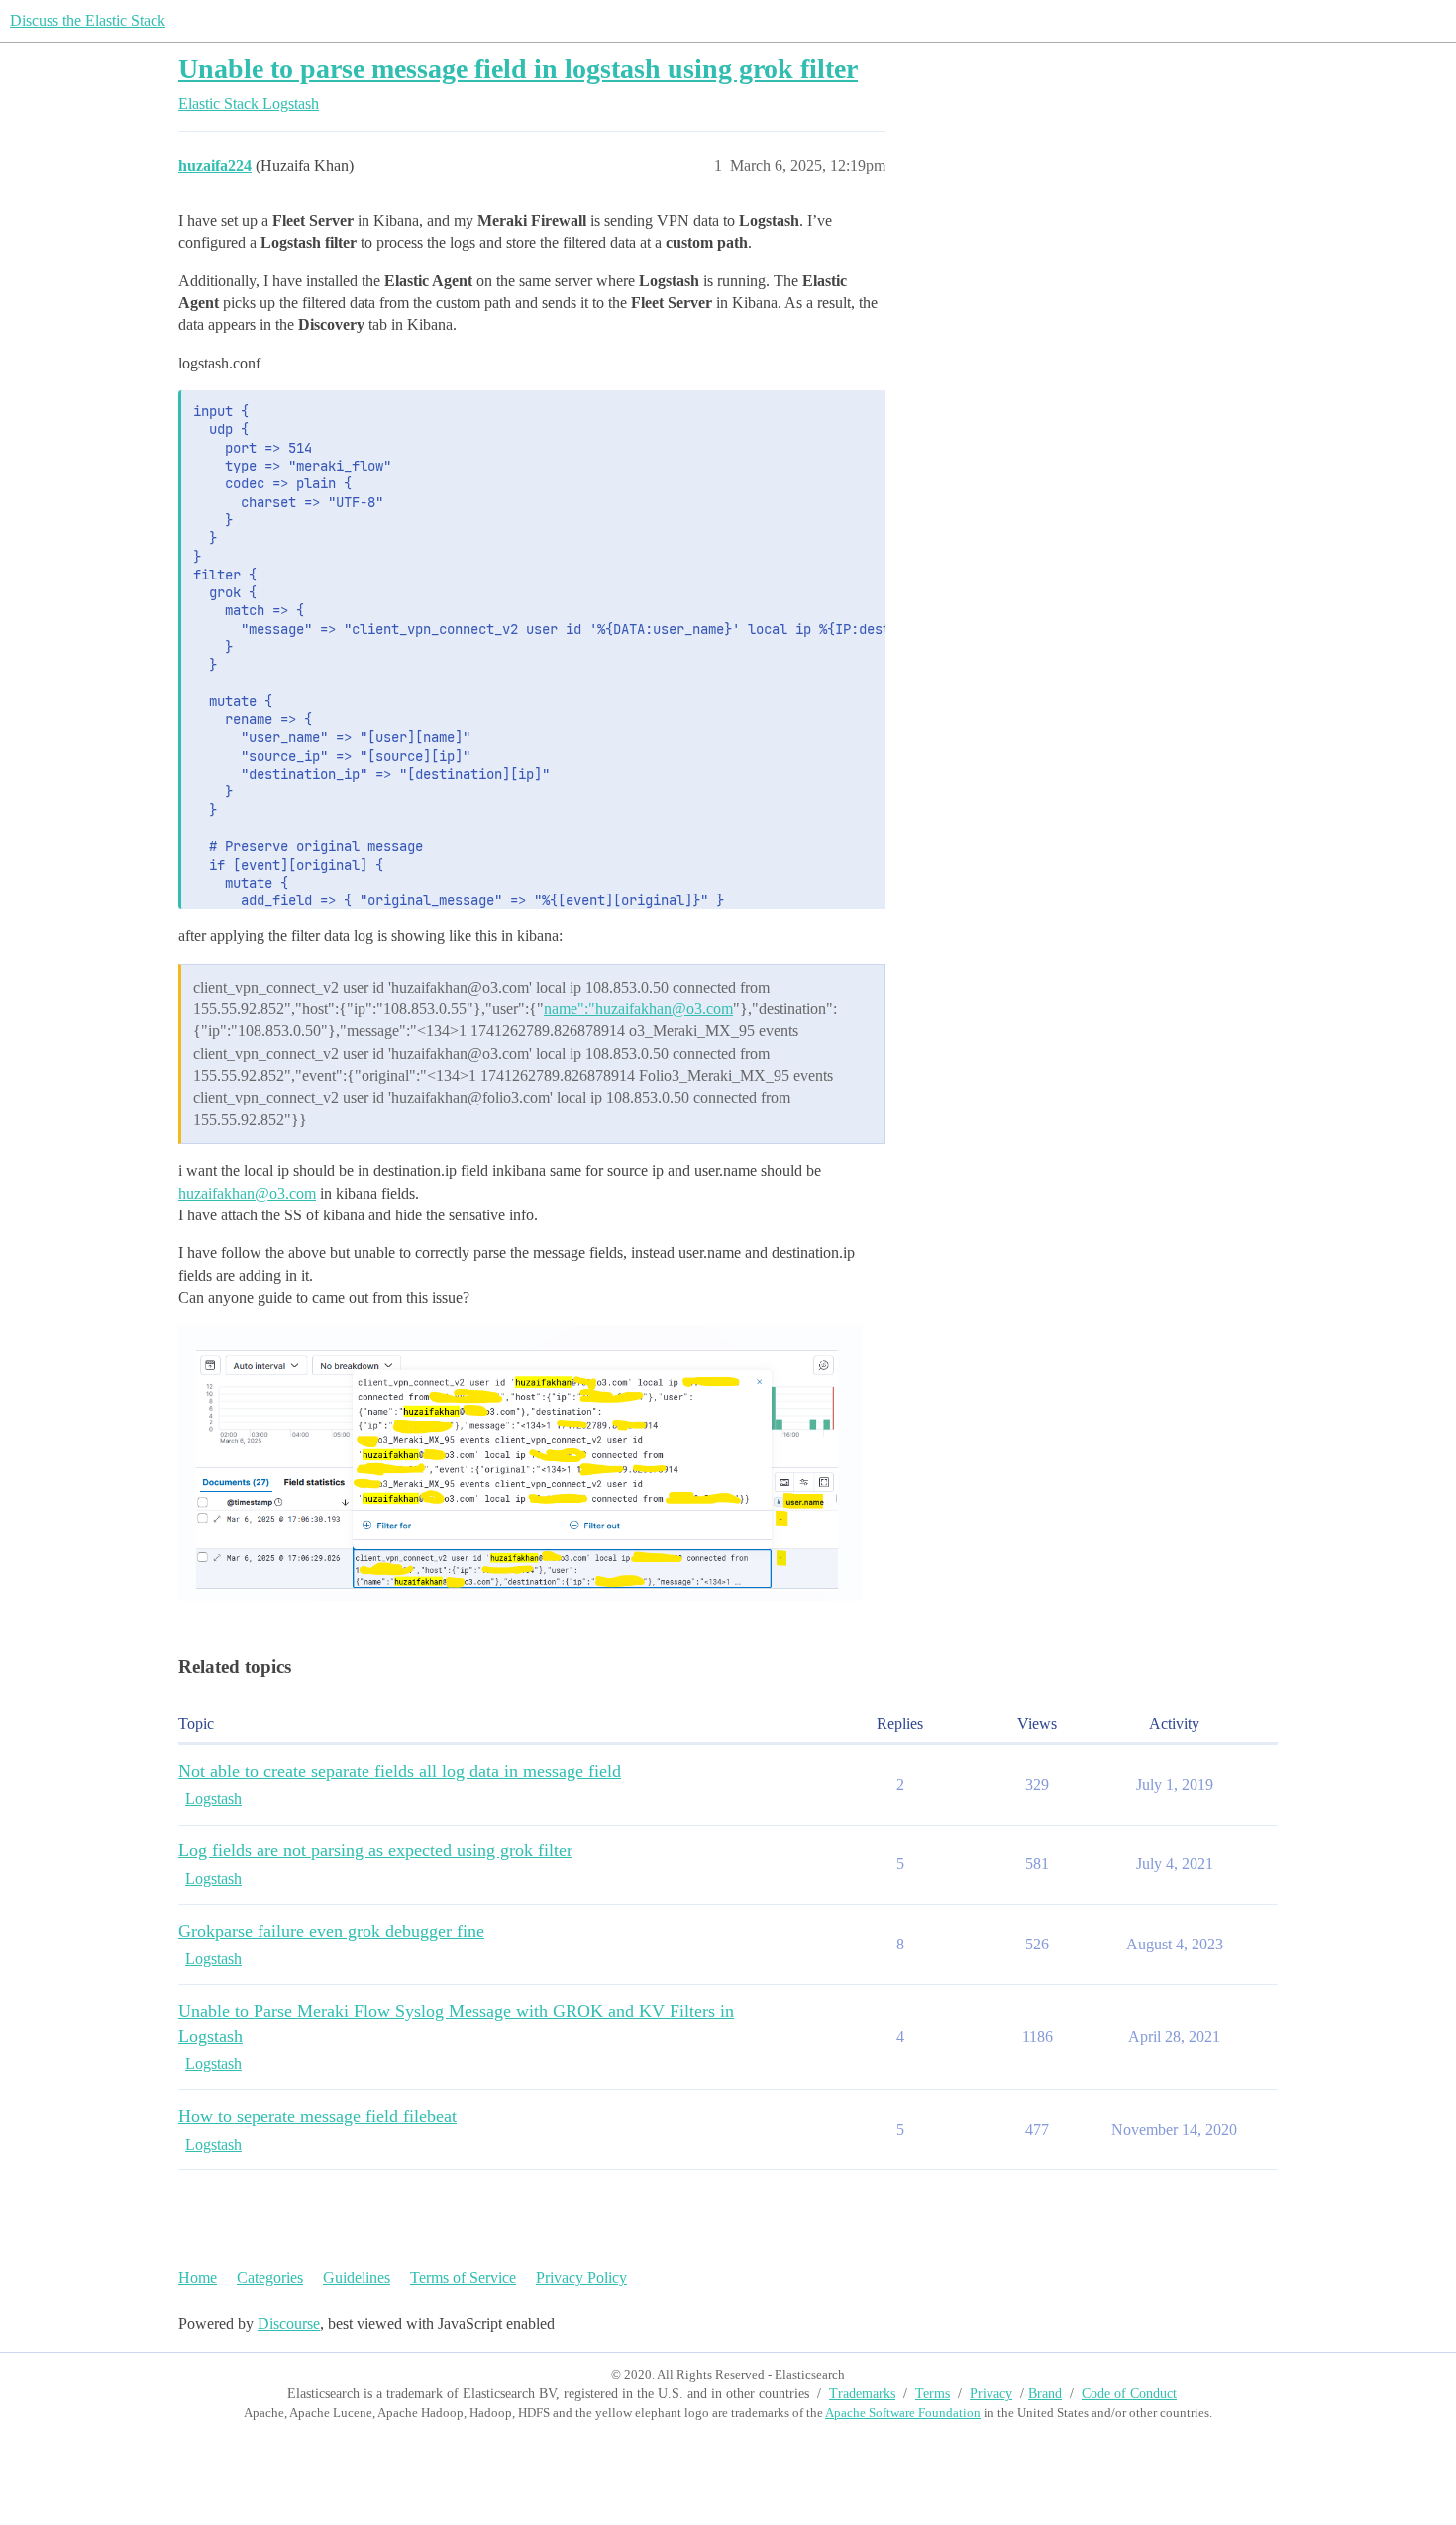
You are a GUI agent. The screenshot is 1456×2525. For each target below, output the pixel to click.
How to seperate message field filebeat (317, 2116)
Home (198, 2278)
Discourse (289, 2323)
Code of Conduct (1129, 2394)
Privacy (991, 2394)
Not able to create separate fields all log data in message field (400, 1771)
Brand (1045, 2394)
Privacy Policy (581, 2278)
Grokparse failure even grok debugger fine (331, 1931)
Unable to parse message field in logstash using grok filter (518, 69)
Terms (933, 2394)
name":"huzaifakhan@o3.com (638, 1009)
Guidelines (357, 2278)
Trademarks (862, 2394)
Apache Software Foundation (903, 2413)
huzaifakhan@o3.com (247, 1193)
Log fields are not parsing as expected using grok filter (375, 1850)
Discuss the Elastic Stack (88, 20)
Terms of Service (463, 2278)
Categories (270, 2278)
